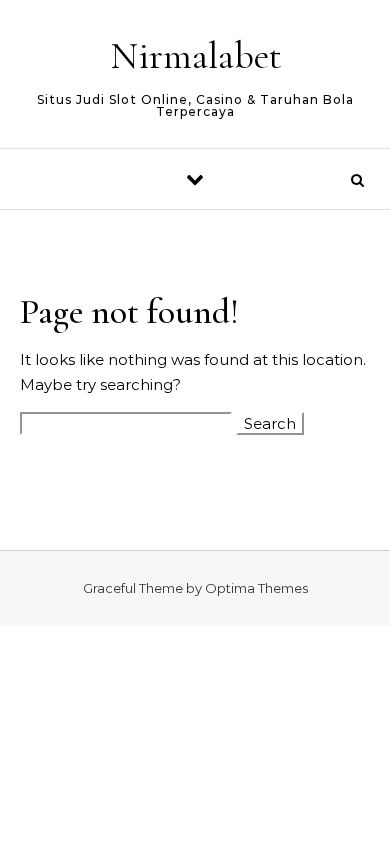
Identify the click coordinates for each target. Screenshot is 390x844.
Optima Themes (256, 588)
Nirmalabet (196, 56)
